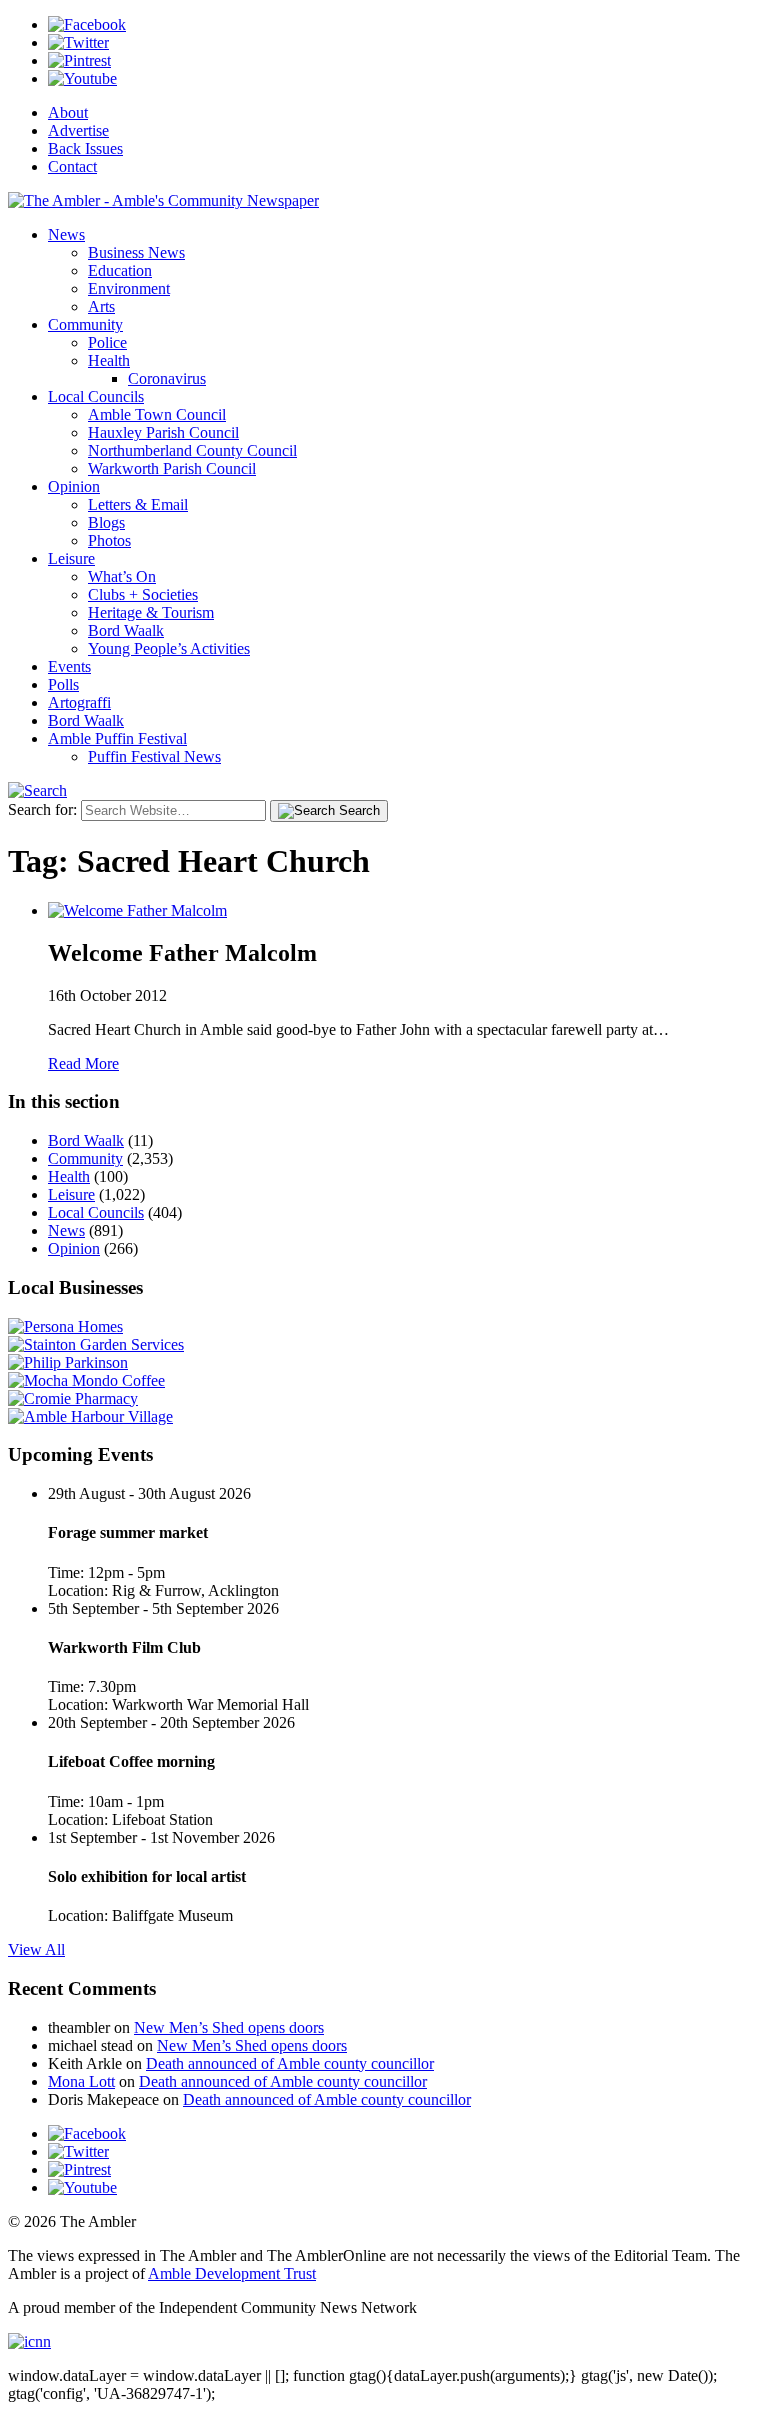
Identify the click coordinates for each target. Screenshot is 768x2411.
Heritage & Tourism (151, 612)
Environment (129, 288)
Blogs (106, 522)
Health (109, 360)
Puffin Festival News (154, 756)
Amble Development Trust (232, 2273)
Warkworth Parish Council (172, 468)
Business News (136, 252)
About (68, 112)
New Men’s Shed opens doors (229, 2027)
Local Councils (96, 396)
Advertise (78, 130)
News (66, 234)
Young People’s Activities (169, 648)
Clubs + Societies (143, 594)
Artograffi (79, 702)
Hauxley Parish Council (163, 432)
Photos (109, 540)
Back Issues (85, 148)
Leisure (71, 558)
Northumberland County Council (192, 450)
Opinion (74, 486)
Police (107, 342)
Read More (83, 1063)
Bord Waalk (126, 630)
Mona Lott (81, 2081)
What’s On (122, 576)
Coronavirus (167, 378)
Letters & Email (138, 504)
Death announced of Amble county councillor (290, 2063)
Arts (101, 306)
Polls (63, 684)
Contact (72, 166)
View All (36, 1949)
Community (85, 324)
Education (120, 270)
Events (69, 666)
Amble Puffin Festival (117, 738)
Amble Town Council (157, 414)
